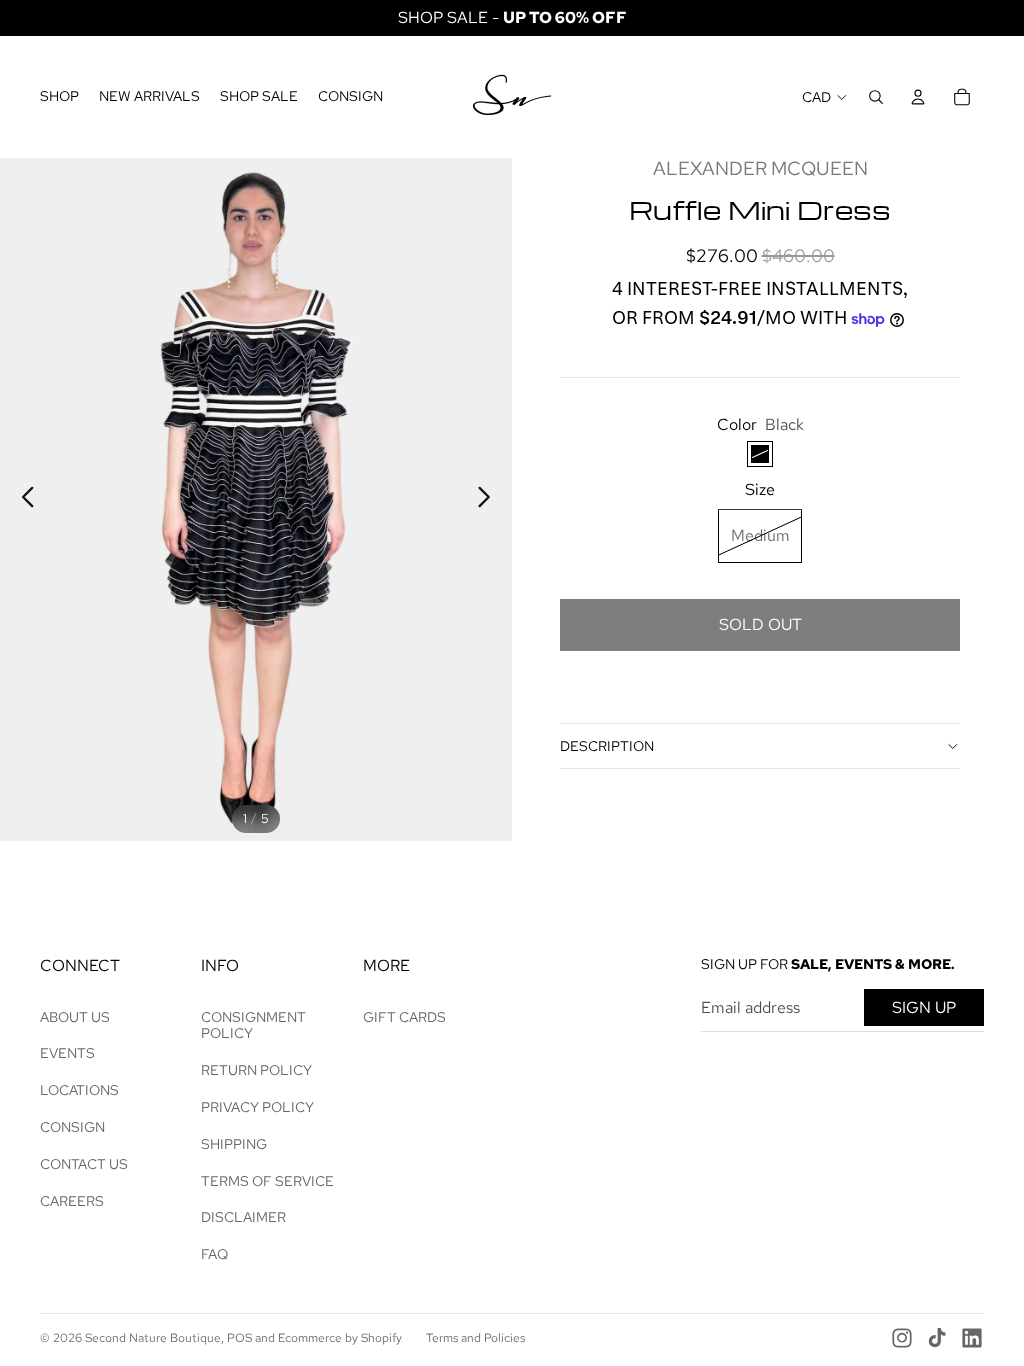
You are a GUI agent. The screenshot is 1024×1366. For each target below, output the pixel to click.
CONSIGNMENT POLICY (253, 1025)
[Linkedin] (972, 1338)
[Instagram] (902, 1338)
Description (607, 746)
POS (239, 1338)
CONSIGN (72, 1127)
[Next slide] (489, 500)
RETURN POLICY (256, 1070)
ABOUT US (75, 1017)
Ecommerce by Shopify (340, 1338)
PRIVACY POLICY (257, 1107)
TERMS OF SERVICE (267, 1181)
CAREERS (72, 1201)
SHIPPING (234, 1144)
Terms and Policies (475, 1338)
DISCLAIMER (243, 1217)
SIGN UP (924, 1007)
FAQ (214, 1254)
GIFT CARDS (404, 1017)
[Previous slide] (22, 500)
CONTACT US (84, 1164)
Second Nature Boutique (153, 1338)
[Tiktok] (937, 1338)
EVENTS (67, 1053)
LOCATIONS (79, 1090)
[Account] (918, 97)
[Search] (876, 97)
